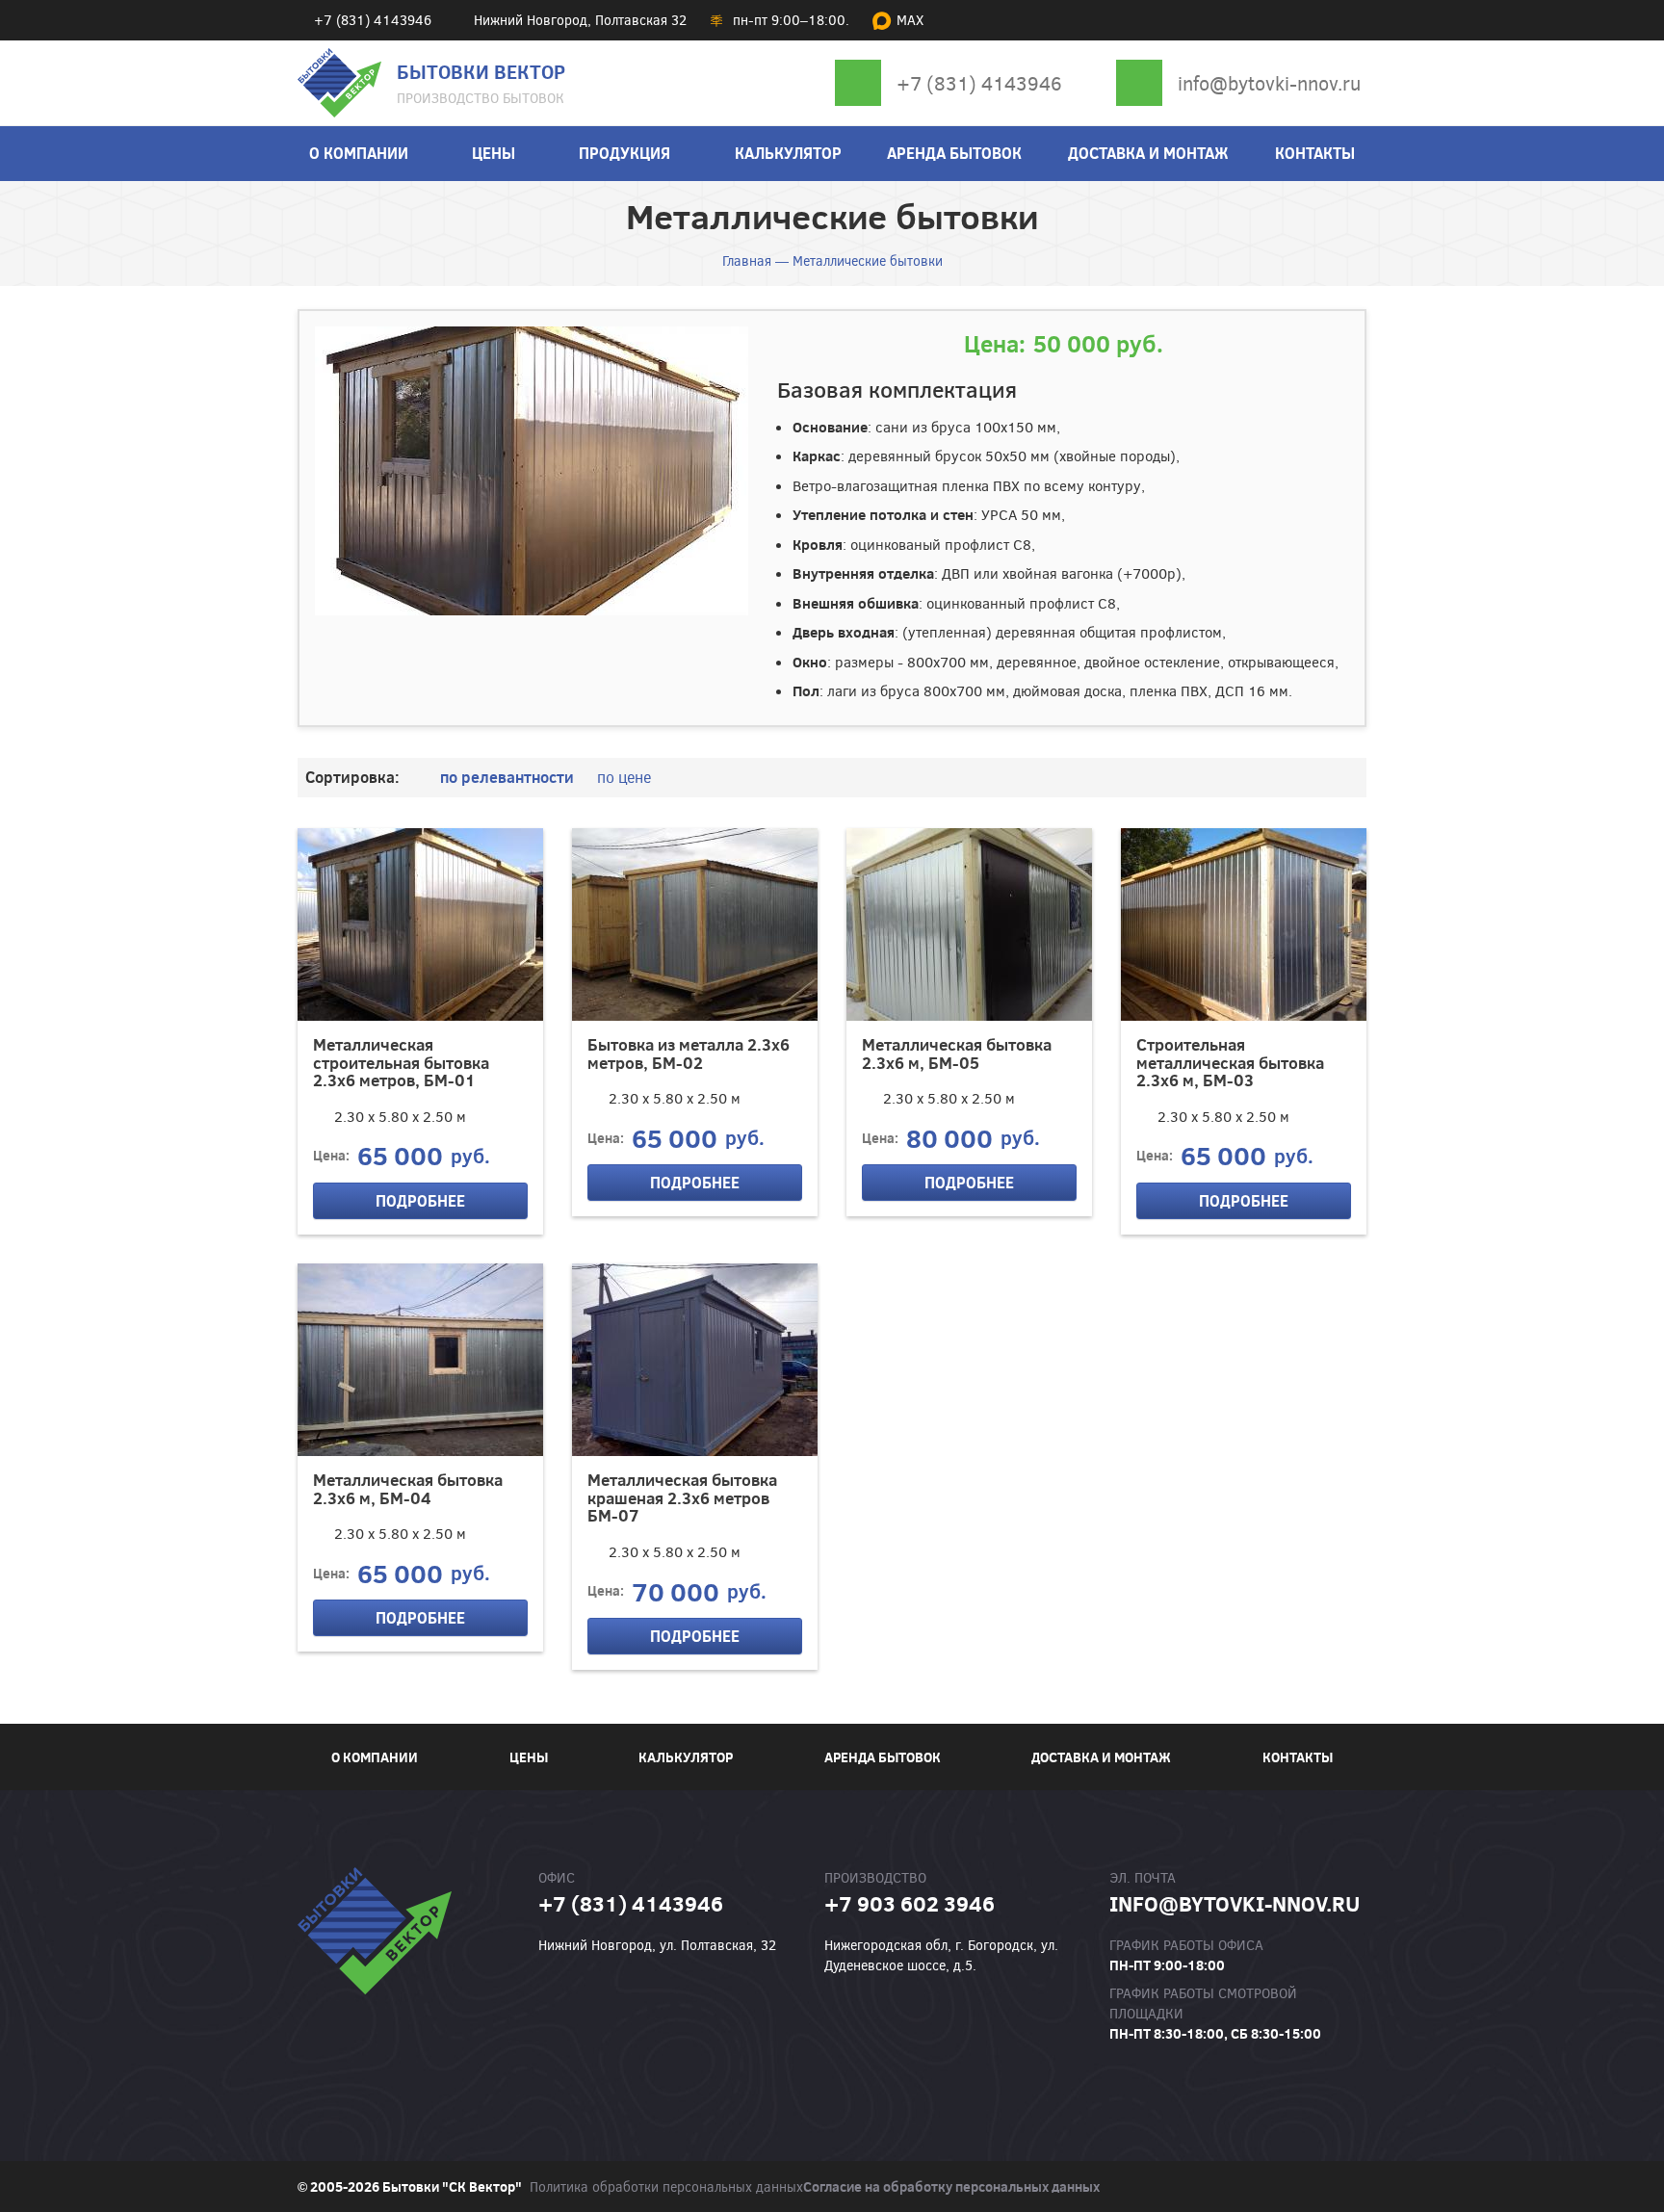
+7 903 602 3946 (910, 1903)
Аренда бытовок (954, 153)
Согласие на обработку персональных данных (951, 2186)
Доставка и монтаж (1148, 153)
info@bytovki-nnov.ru (1269, 82)
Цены (494, 153)
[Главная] (339, 83)
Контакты (1315, 153)
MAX (910, 20)
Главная (747, 260)
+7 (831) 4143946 (979, 82)
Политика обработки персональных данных (666, 2186)
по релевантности (507, 777)
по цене (624, 777)
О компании (359, 153)
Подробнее (420, 1200)
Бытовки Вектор (481, 71)
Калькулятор (788, 153)
